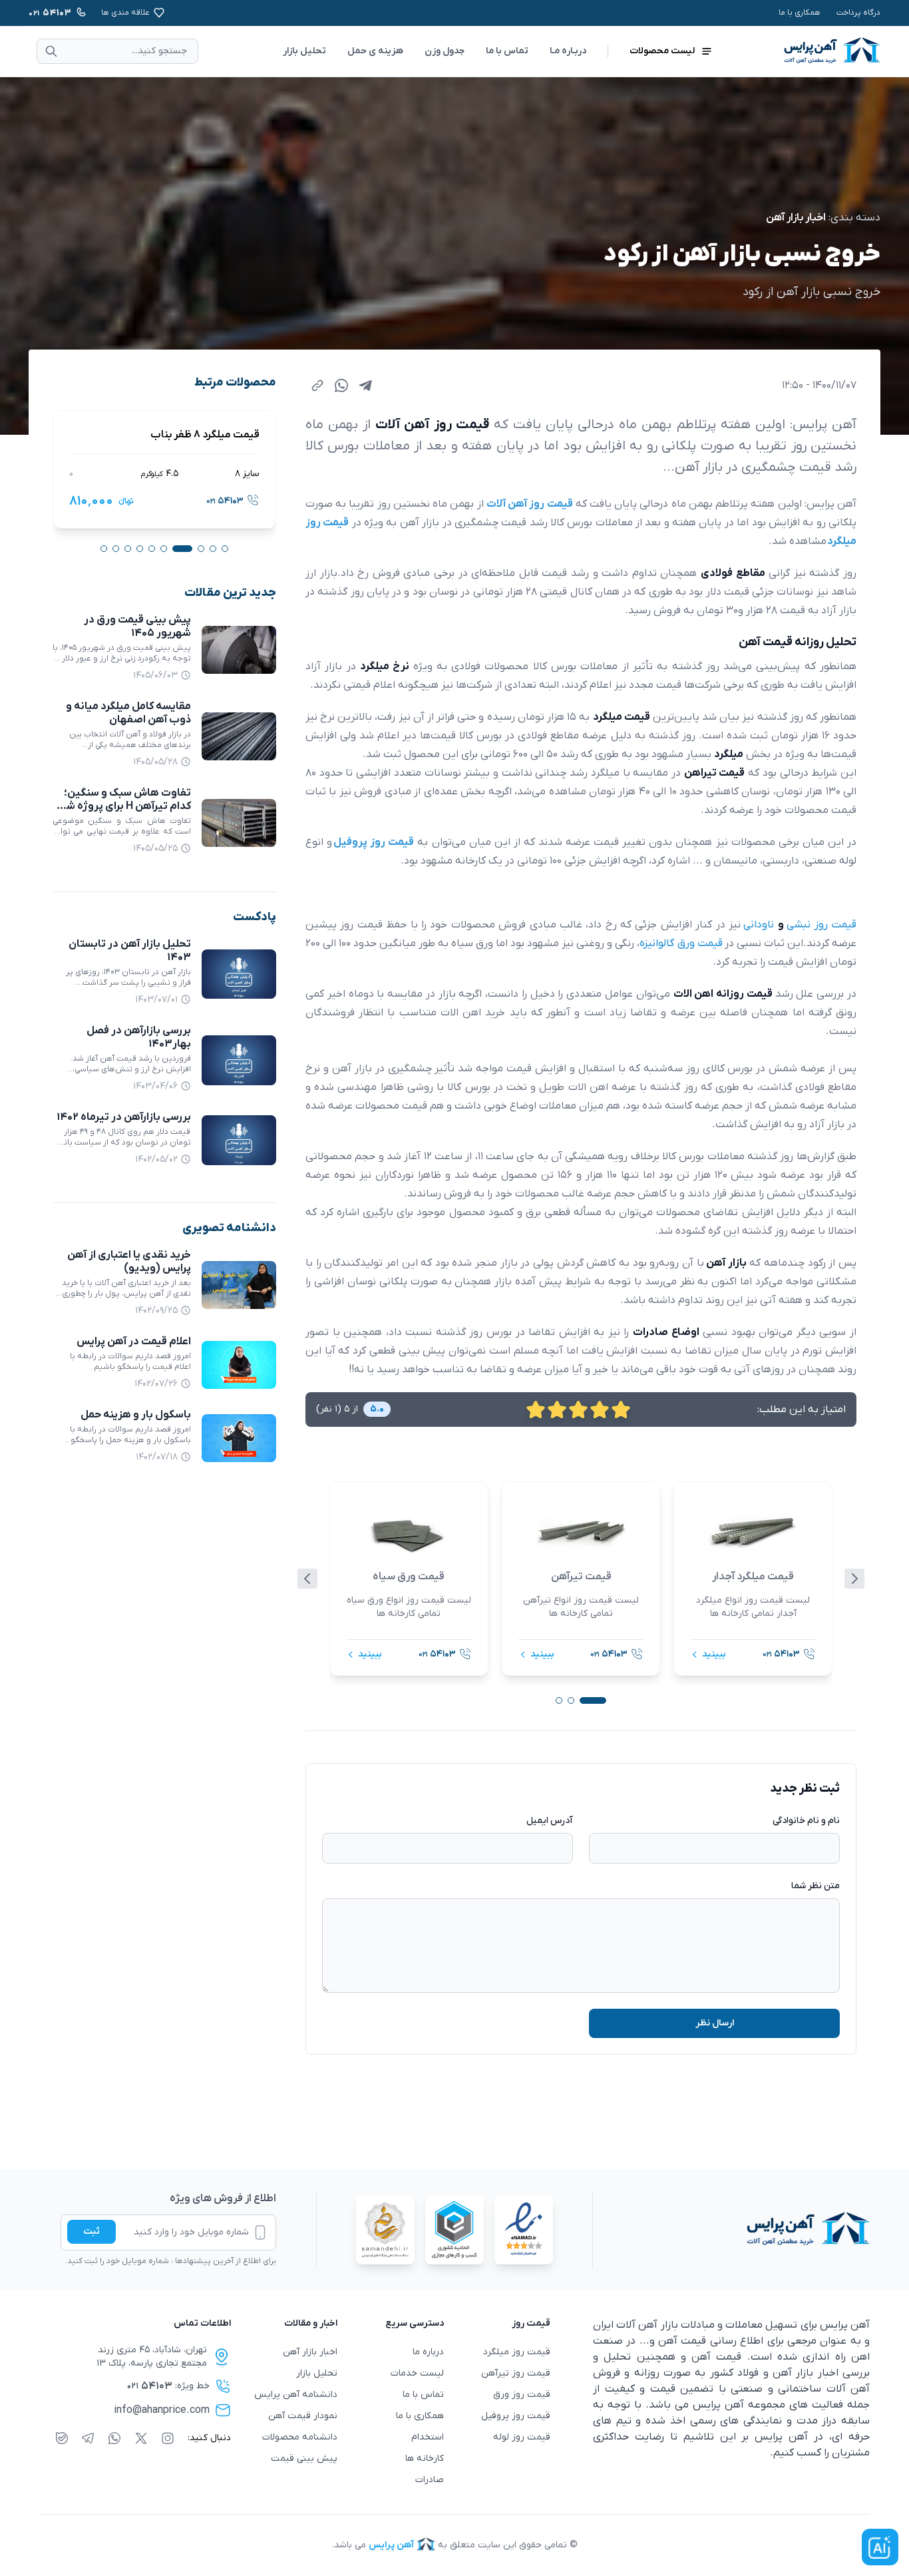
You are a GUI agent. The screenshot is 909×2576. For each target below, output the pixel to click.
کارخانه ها (425, 2458)
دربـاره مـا (568, 51)
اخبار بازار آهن (796, 218)
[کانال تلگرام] (88, 2438)
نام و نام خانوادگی (806, 1821)
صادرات (430, 2480)
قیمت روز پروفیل (516, 2416)
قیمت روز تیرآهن (516, 2373)
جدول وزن (445, 51)
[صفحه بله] (62, 2438)
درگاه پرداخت (858, 13)
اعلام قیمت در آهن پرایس (134, 1342)
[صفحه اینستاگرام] (168, 2438)
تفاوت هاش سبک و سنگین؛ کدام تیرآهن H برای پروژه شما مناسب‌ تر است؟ (124, 806)
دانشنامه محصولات (300, 2437)
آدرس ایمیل (550, 1821)
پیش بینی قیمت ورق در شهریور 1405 (137, 627)
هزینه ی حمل (375, 51)
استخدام (428, 2437)
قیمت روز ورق (522, 2395)
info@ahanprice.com (162, 2410)
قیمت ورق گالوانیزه (681, 943)
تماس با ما (507, 51)
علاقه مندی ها (125, 13)
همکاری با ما (800, 13)
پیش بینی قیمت (304, 2458)
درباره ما (428, 2352)
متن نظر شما (816, 1886)
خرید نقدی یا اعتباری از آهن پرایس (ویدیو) (129, 1262)
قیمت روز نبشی (821, 925)
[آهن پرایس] (731, 2230)
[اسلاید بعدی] (854, 1579)
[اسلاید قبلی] (307, 1579)
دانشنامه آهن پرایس (296, 2395)
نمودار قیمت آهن (303, 2416)
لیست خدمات (417, 2373)
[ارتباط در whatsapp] (114, 2438)
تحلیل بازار (304, 51)
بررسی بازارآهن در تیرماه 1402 (124, 1117)
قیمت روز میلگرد (517, 2352)
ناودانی (760, 925)
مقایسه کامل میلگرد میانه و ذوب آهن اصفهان (128, 713)
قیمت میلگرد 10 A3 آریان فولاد (193, 435)
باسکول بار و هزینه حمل (136, 1415)
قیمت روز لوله (522, 2437)
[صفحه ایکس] (141, 2438)
